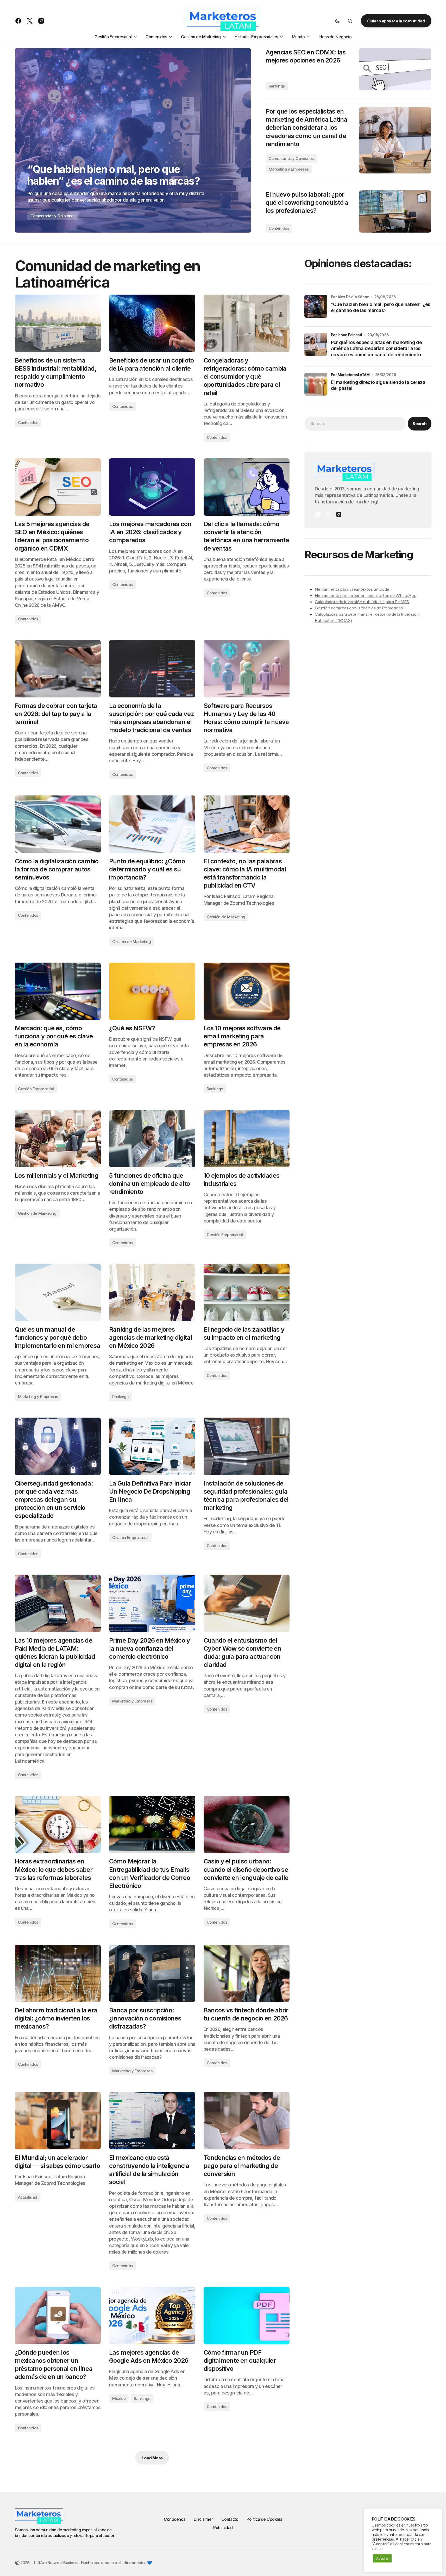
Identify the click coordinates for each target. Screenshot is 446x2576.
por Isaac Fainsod (347, 335)
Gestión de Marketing (131, 942)
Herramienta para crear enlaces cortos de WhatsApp (366, 595)
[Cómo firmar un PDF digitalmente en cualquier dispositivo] (247, 2315)
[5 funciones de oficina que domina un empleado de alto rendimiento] (152, 1138)
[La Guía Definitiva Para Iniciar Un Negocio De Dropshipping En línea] (152, 1446)
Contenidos (279, 228)
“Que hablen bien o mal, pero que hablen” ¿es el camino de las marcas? (381, 307)
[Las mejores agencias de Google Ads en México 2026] (152, 2315)
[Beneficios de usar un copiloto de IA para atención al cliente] (152, 323)
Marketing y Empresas (289, 169)
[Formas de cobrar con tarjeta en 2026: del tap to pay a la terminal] (58, 669)
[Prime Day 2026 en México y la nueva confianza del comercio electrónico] (152, 1603)
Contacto (230, 2519)
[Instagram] (339, 514)
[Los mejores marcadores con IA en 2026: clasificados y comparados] (152, 487)
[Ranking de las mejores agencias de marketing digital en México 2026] (152, 1292)
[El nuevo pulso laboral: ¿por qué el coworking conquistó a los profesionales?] (395, 211)
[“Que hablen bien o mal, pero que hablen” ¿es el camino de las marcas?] (133, 140)
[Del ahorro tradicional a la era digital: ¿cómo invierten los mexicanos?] (58, 1973)
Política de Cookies (264, 2519)
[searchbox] (355, 423)
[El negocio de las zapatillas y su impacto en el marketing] (247, 1292)
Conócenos (175, 2519)
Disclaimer (203, 2519)
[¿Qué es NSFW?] (152, 991)
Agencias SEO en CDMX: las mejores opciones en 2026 (306, 56)
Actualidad (28, 2197)
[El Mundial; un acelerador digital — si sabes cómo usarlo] (58, 2120)
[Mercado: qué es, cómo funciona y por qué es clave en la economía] (58, 991)
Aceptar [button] (382, 2558)
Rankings (277, 86)
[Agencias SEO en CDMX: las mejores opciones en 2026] (395, 69)
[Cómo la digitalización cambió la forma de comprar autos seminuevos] (58, 824)
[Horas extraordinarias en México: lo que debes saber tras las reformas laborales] (58, 1824)
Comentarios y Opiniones (53, 216)
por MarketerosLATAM (350, 375)
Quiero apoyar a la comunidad (396, 21)
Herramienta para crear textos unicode (352, 589)
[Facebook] (318, 514)
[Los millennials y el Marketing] (58, 1138)
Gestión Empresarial (36, 1089)
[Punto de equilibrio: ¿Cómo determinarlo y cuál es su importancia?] (152, 824)
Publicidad (223, 2528)
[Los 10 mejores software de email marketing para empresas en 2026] (247, 991)
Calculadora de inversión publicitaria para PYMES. (362, 602)
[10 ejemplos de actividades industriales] (247, 1138)
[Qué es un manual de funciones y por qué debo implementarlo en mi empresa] (58, 1292)
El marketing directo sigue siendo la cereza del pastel (378, 385)
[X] (328, 514)
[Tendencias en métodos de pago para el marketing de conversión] (247, 2120)
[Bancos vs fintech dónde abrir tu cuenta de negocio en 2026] (247, 1973)
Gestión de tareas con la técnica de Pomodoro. (359, 608)
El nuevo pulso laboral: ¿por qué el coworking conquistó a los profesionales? (307, 202)
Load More (152, 2458)
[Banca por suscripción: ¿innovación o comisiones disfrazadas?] (152, 1973)
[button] (337, 21)
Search (419, 423)
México (119, 2399)
